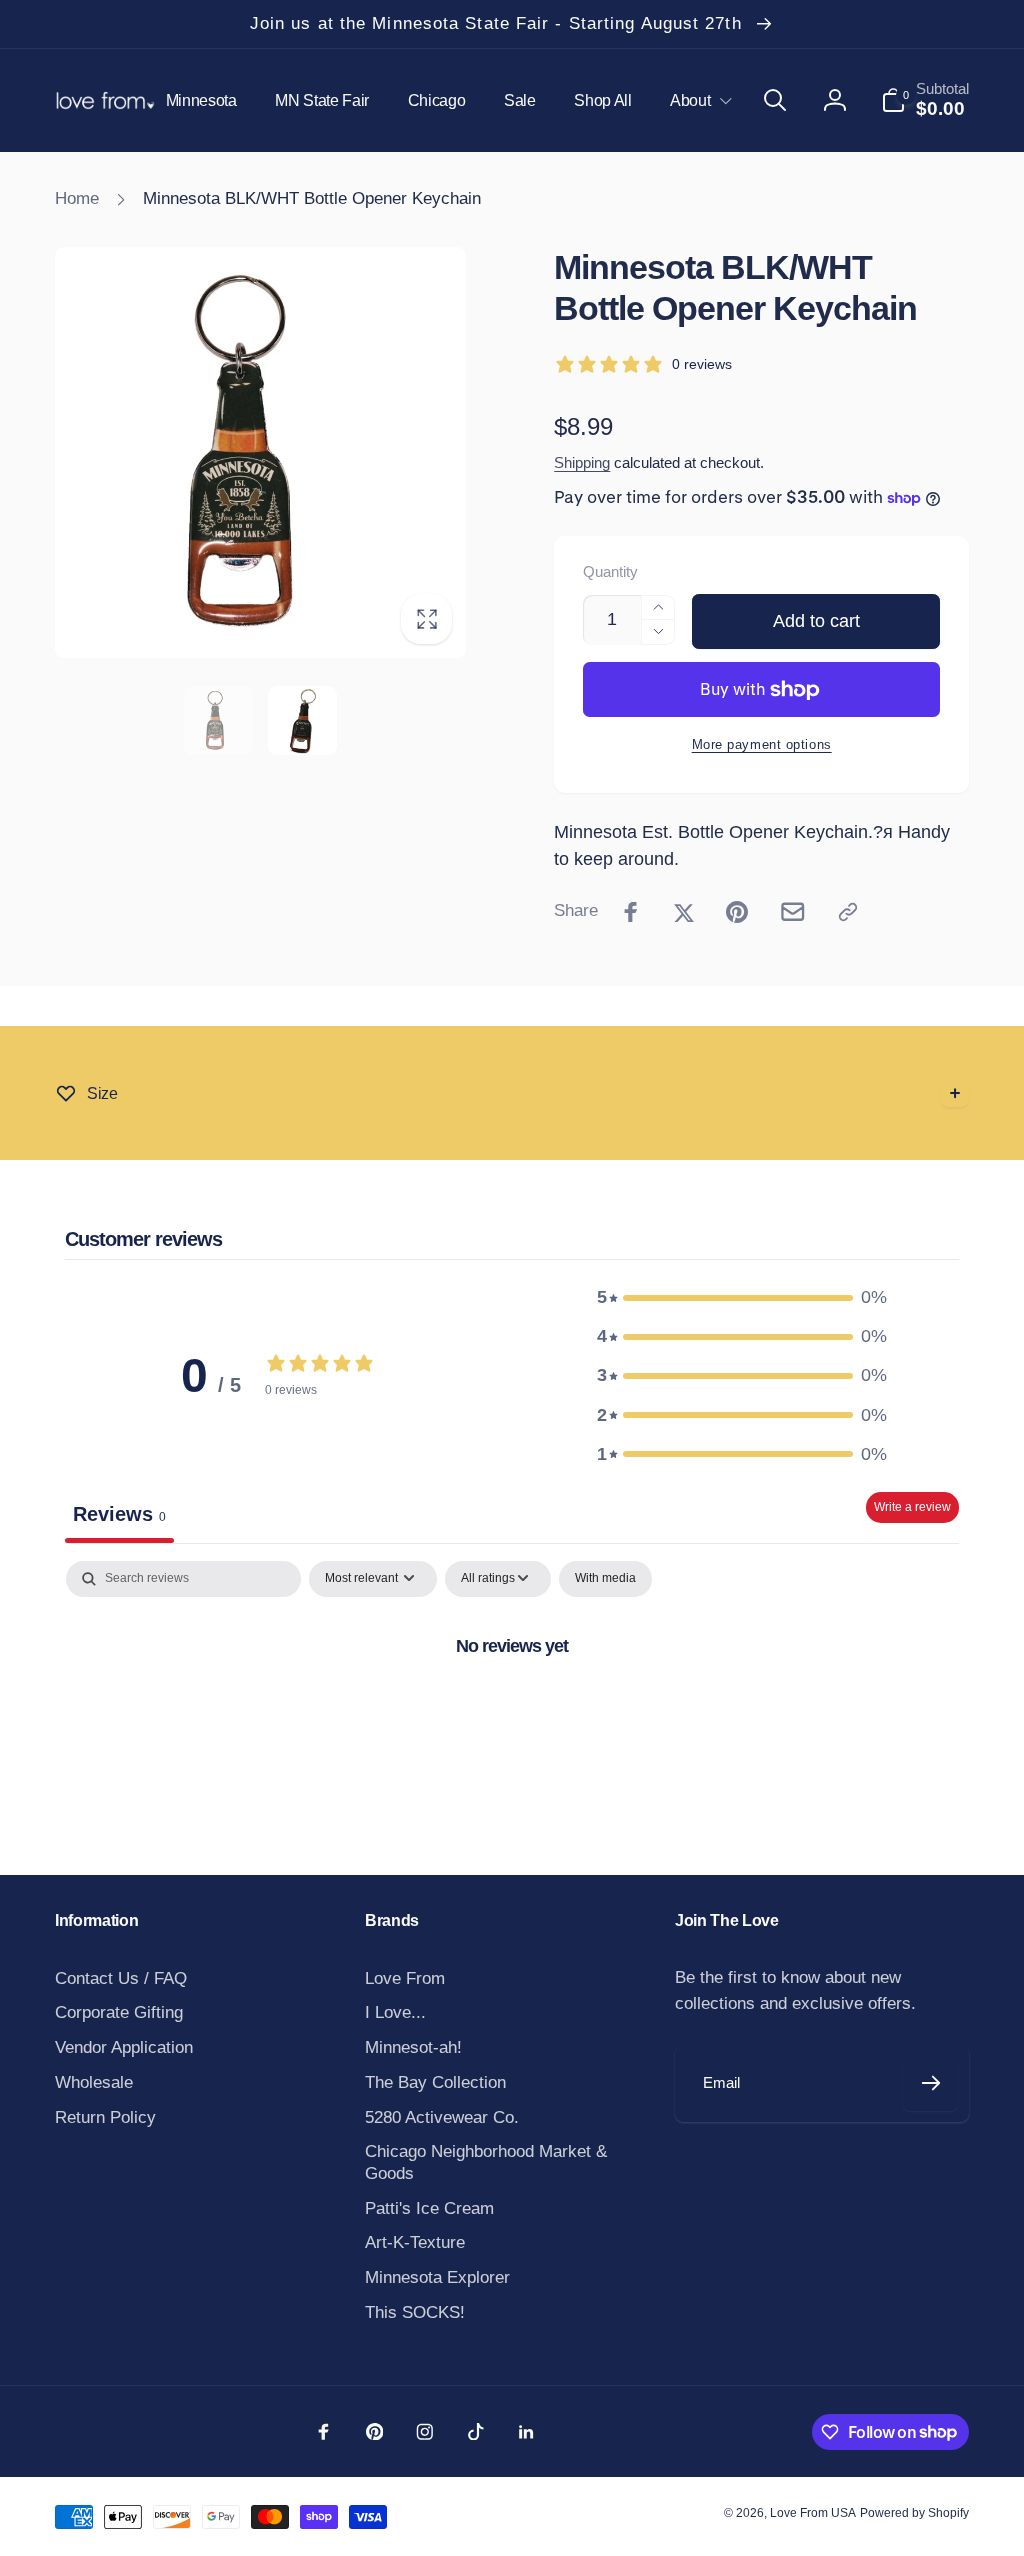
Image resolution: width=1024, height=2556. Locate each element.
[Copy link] (848, 912)
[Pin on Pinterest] (737, 912)
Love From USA (813, 2513)
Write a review (912, 1507)
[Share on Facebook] (631, 912)
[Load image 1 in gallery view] (218, 720)
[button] (697, 100)
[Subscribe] (930, 2083)
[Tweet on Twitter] (684, 912)
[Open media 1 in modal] (260, 452)
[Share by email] (793, 912)
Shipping (582, 463)
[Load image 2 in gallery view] (302, 720)
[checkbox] (605, 1579)
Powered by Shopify (914, 2513)
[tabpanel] (512, 1712)
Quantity (610, 572)
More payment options (762, 744)
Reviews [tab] (119, 1514)
